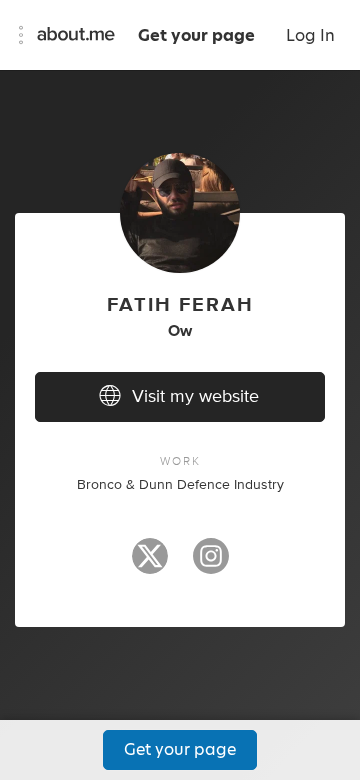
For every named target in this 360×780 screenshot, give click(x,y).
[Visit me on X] (150, 565)
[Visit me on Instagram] (211, 565)
